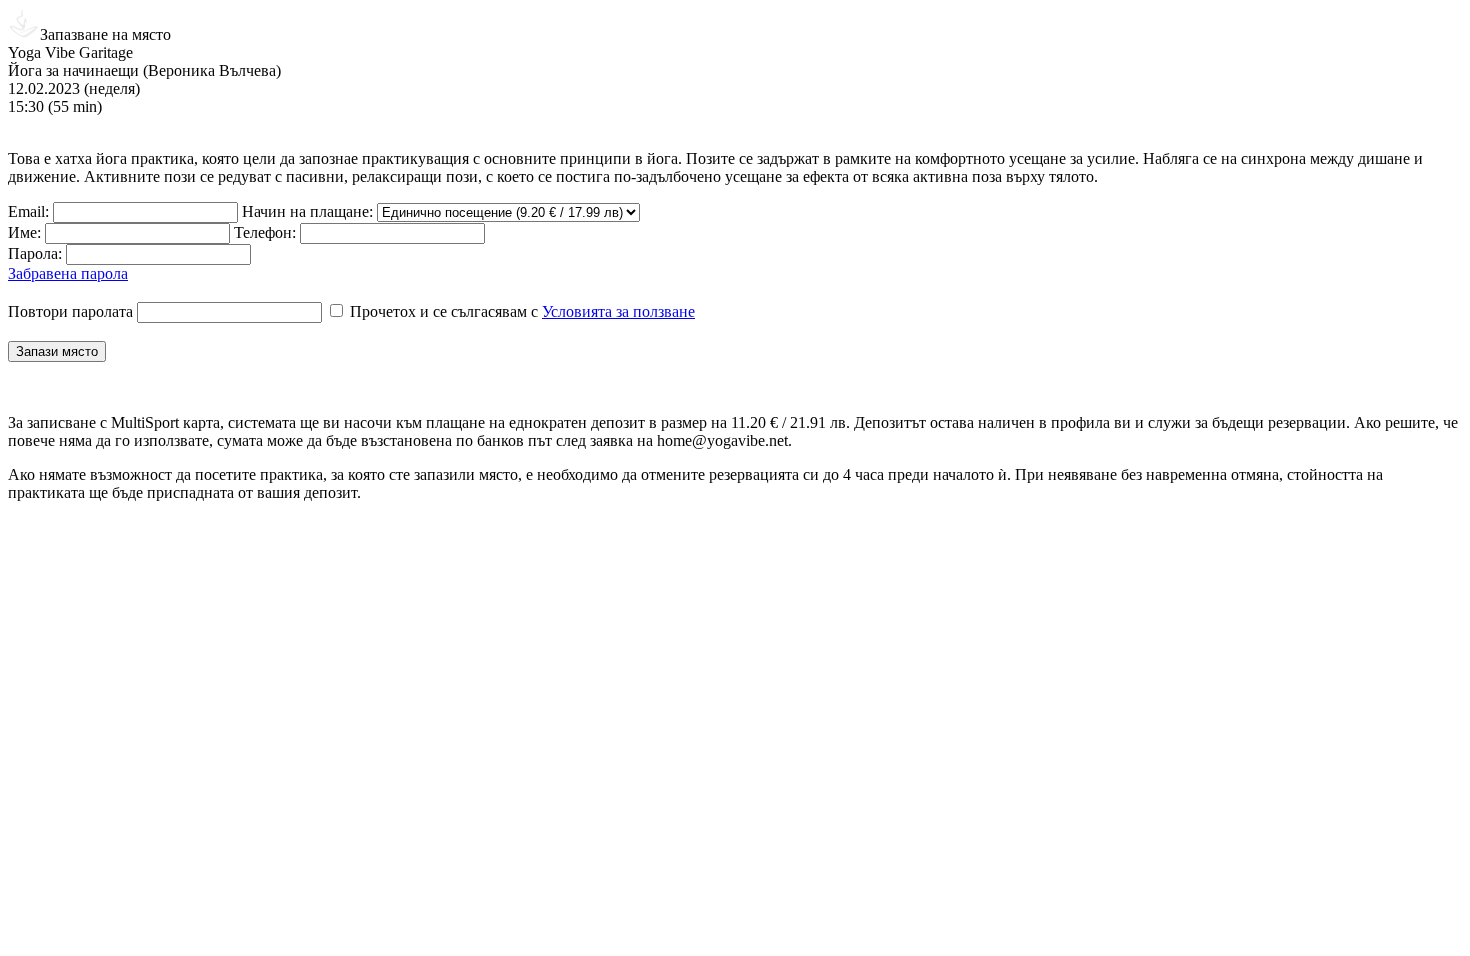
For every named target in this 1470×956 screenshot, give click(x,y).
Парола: (35, 253)
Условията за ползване (618, 311)
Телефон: (265, 232)
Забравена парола (68, 273)
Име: (24, 232)
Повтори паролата (70, 311)
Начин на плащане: (307, 211)
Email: (28, 211)
